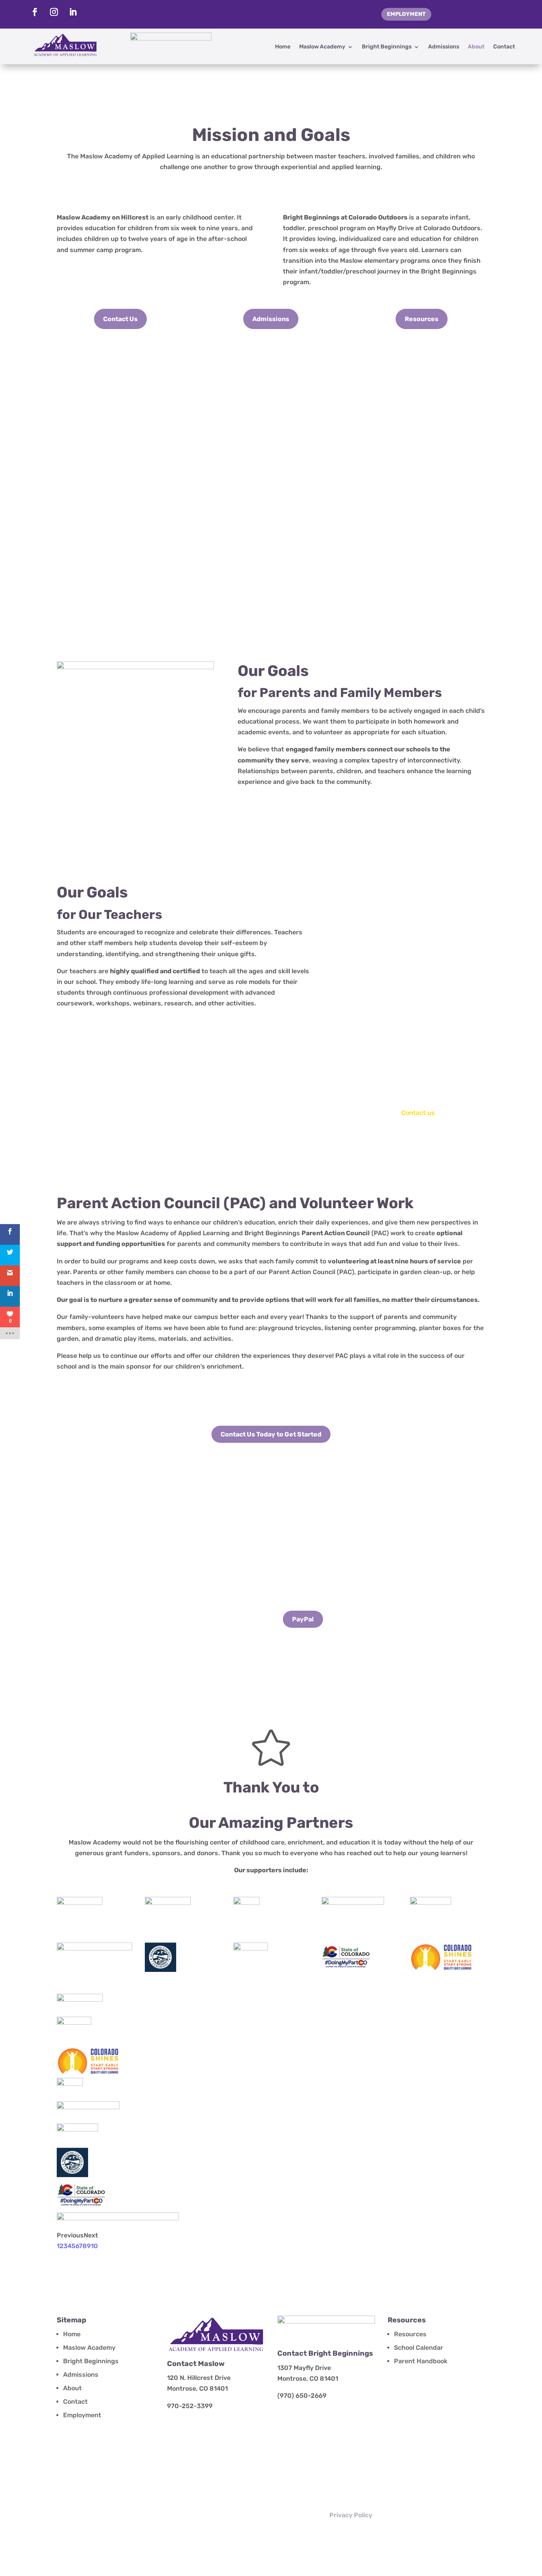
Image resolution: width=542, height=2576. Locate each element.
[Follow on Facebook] (35, 12)
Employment (406, 14)
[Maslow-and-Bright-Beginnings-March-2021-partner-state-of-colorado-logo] (82, 2207)
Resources (422, 319)
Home (283, 47)
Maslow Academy (322, 47)
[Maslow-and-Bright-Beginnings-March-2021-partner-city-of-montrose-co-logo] (74, 2022)
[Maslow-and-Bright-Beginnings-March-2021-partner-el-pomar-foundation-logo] (70, 2084)
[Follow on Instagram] (54, 12)
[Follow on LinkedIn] (73, 12)
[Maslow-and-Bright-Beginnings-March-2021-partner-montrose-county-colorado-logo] (72, 2175)
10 (94, 2246)
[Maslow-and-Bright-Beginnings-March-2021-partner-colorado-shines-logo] (88, 2073)
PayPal (303, 1619)
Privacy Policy (351, 2515)
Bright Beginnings (387, 47)
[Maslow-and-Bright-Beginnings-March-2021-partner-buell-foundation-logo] (80, 1999)
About (476, 47)
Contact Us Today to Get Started (271, 1434)
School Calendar (419, 2348)
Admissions (444, 47)
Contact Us (120, 319)
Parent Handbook (421, 2361)
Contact (504, 47)
